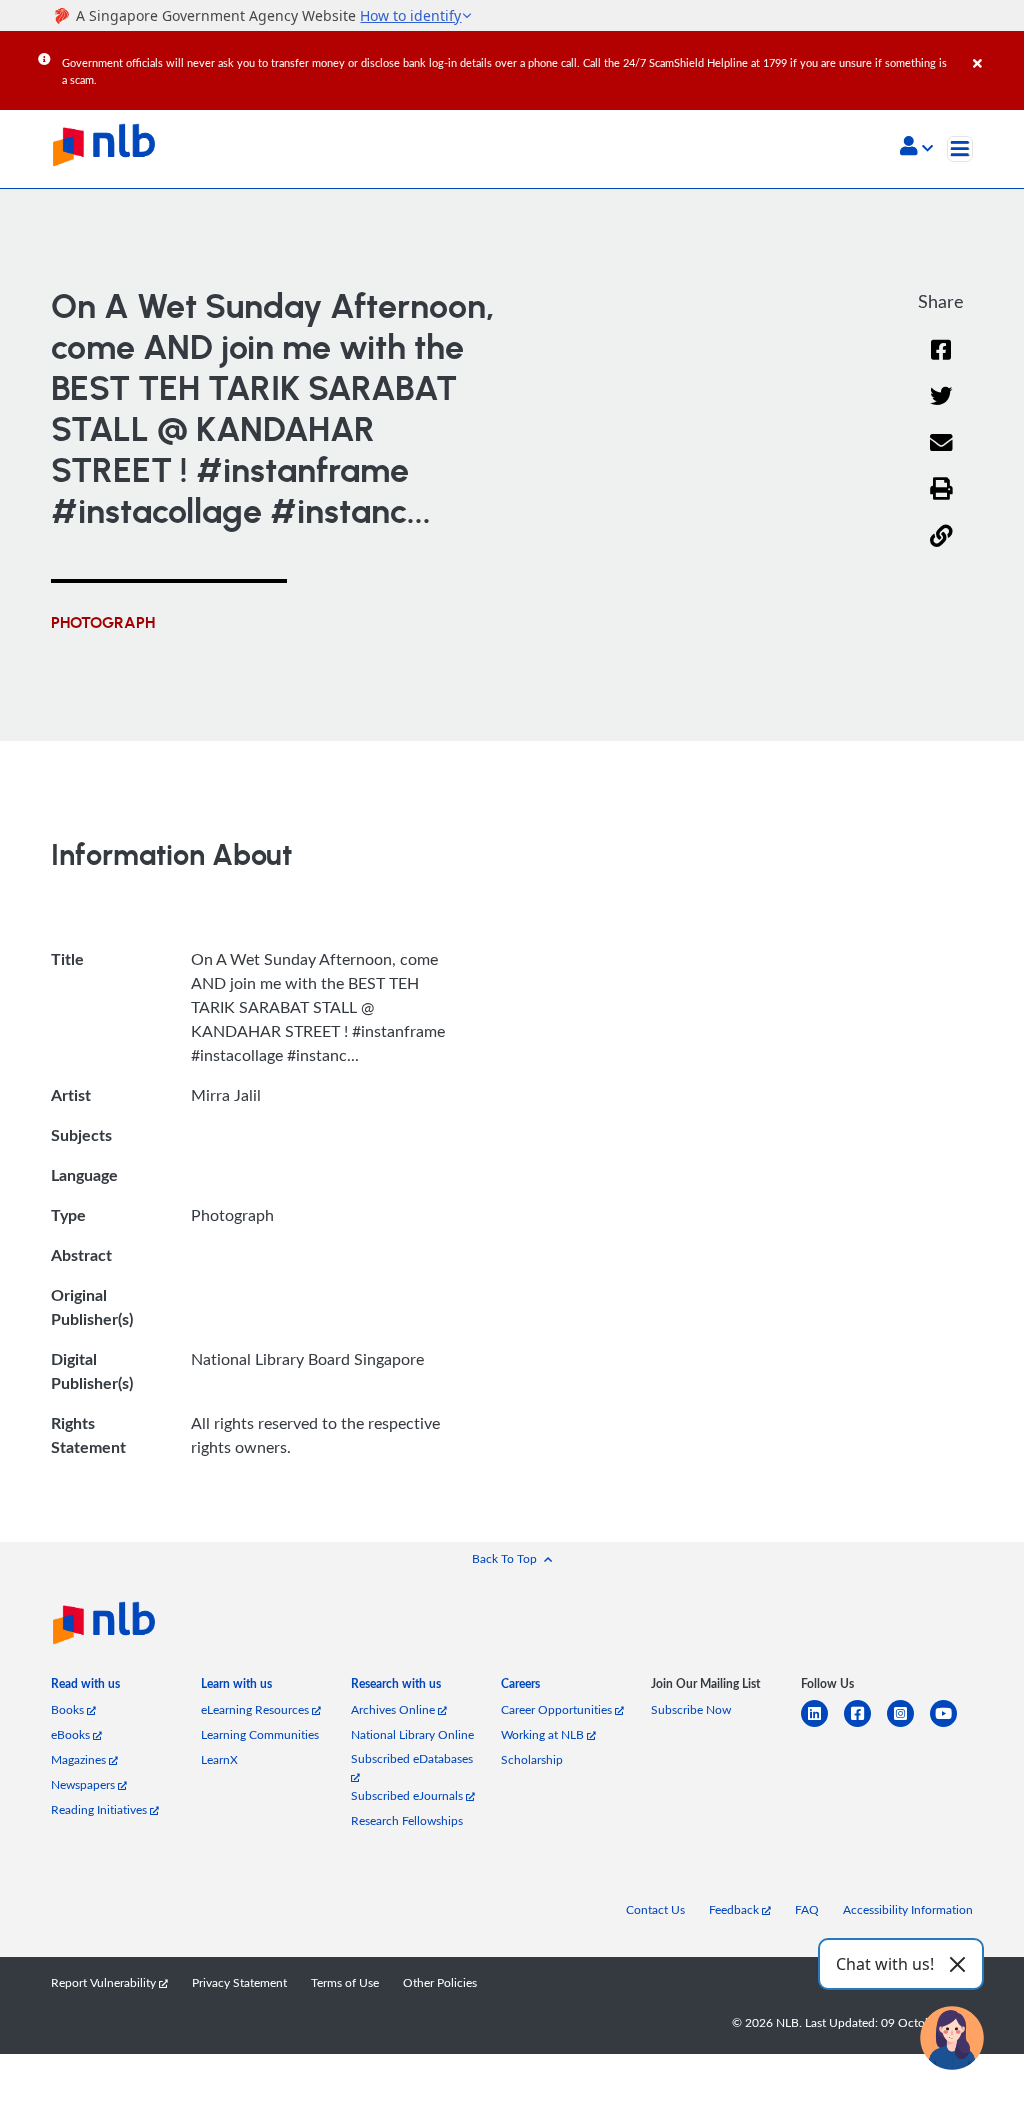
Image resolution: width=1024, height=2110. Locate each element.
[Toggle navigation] (960, 149)
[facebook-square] (865, 1725)
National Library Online (412, 1734)
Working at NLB (544, 1734)
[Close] (995, 49)
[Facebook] (941, 362)
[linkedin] (822, 1725)
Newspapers (84, 1784)
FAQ (807, 1909)
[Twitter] (941, 408)
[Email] (941, 455)
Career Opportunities (558, 1709)
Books (69, 1709)
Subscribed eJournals (408, 1795)
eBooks (72, 1734)
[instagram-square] (908, 1725)
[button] (916, 148)
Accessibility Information (908, 1909)
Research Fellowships (407, 1820)
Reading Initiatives (100, 1809)
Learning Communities (260, 1734)
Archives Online (394, 1709)
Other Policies (440, 1982)
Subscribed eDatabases (412, 1758)
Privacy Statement (239, 1982)
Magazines (80, 1759)
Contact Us (655, 1909)
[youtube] (951, 1725)
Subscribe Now (691, 1709)
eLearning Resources (256, 1709)
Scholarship (532, 1759)
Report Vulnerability (105, 1982)
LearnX (219, 1759)
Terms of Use (345, 1982)
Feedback (735, 1909)
